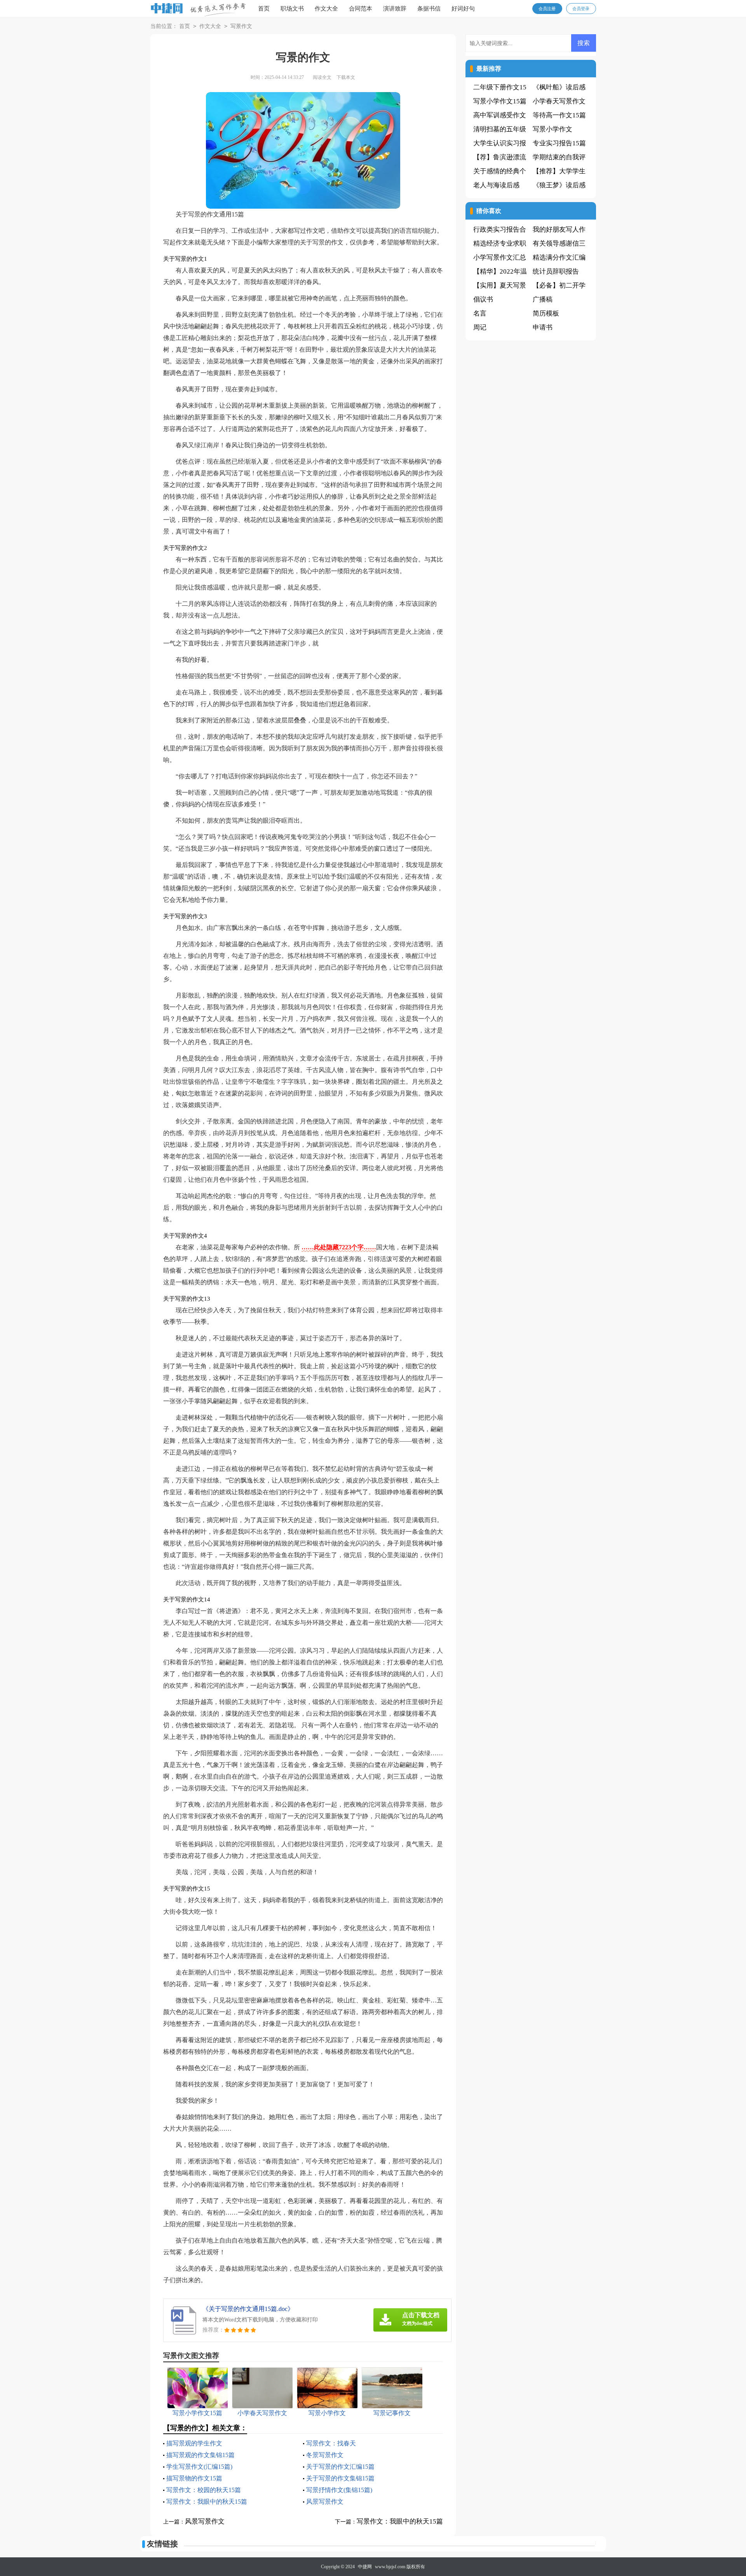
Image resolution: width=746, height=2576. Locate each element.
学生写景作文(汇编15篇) (199, 2467)
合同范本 (361, 9)
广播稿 (543, 299)
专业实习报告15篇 (559, 143)
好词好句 (463, 9)
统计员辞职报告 (556, 271)
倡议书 (483, 299)
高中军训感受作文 (500, 115)
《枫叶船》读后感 (559, 87)
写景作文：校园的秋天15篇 (204, 2490)
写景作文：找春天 (331, 2443)
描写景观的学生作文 (194, 2443)
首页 (264, 9)
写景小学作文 (553, 129)
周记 (480, 327)
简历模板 (546, 313)
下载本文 (346, 77)
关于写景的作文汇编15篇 (340, 2467)
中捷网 (365, 2567)
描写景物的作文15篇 (194, 2478)
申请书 (543, 327)
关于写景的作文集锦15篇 (340, 2478)
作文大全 (326, 9)
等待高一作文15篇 (559, 115)
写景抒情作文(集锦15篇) (339, 2490)
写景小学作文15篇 (500, 101)
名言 (480, 313)
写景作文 (241, 26)
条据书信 (429, 9)
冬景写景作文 (325, 2455)
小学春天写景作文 (559, 101)
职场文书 (292, 9)
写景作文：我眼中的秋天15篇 (207, 2502)
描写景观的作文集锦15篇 (200, 2455)
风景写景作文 (325, 2502)
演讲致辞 (395, 9)
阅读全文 (322, 77)
